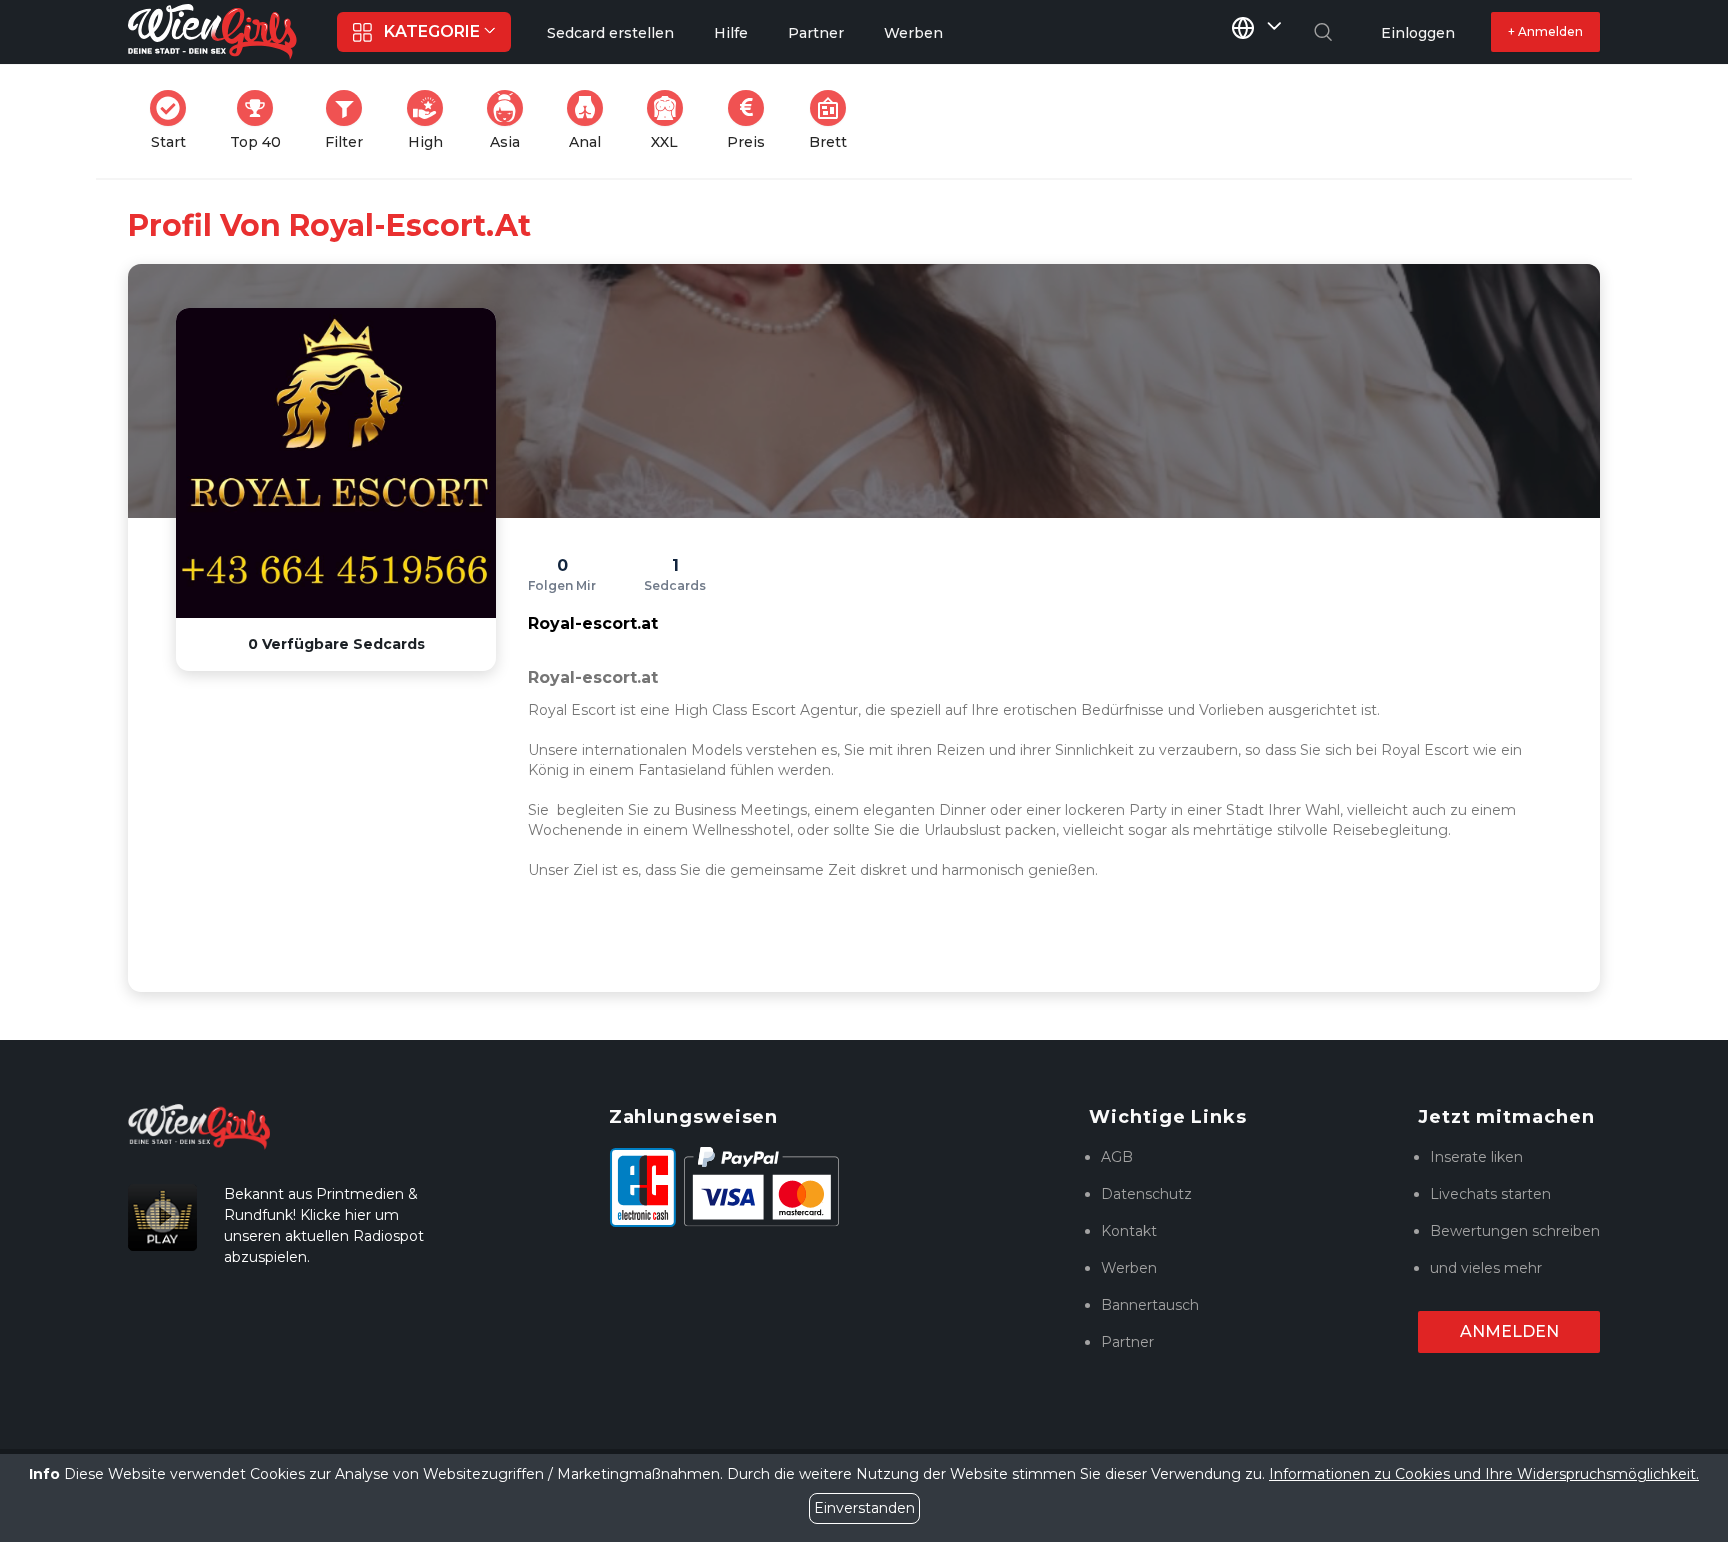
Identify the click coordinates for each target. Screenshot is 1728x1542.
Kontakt (1129, 1231)
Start (174, 120)
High (431, 120)
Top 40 (261, 120)
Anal (592, 120)
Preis (752, 120)
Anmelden (1509, 1331)
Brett (834, 120)
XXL (671, 120)
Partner (1127, 1342)
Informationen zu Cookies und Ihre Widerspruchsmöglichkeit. (1484, 1474)
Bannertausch (1150, 1305)
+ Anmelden (1545, 31)
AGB (1117, 1157)
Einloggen (1418, 33)
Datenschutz (1146, 1194)
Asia (512, 120)
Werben (1129, 1268)
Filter (350, 120)
